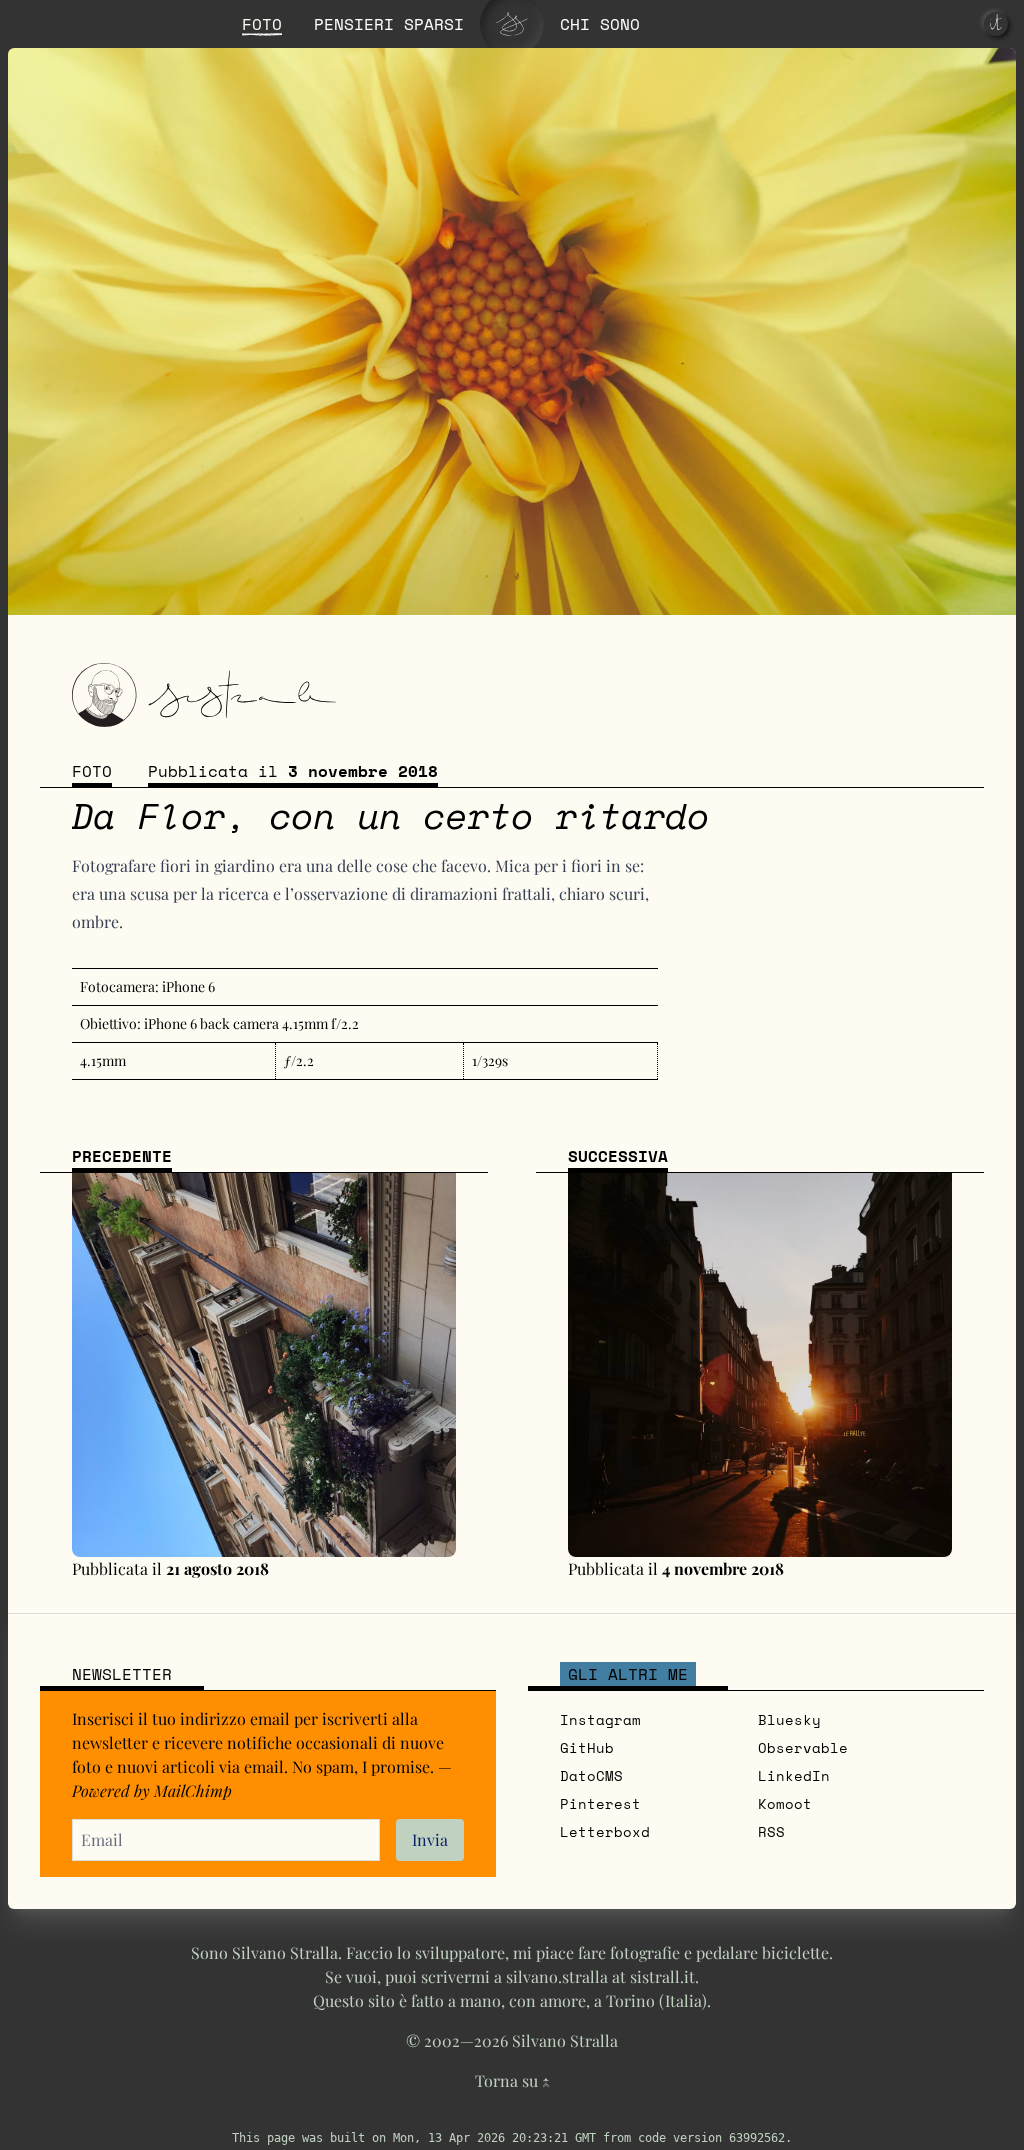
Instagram (600, 1719)
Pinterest (600, 1803)
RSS (771, 1831)
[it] (996, 24)
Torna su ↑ (512, 2080)
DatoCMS (591, 1775)
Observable (803, 1747)
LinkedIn (794, 1775)
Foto (92, 771)
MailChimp (193, 1790)
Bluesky (789, 1719)
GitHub (587, 1747)
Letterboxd (605, 1831)
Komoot (785, 1803)
